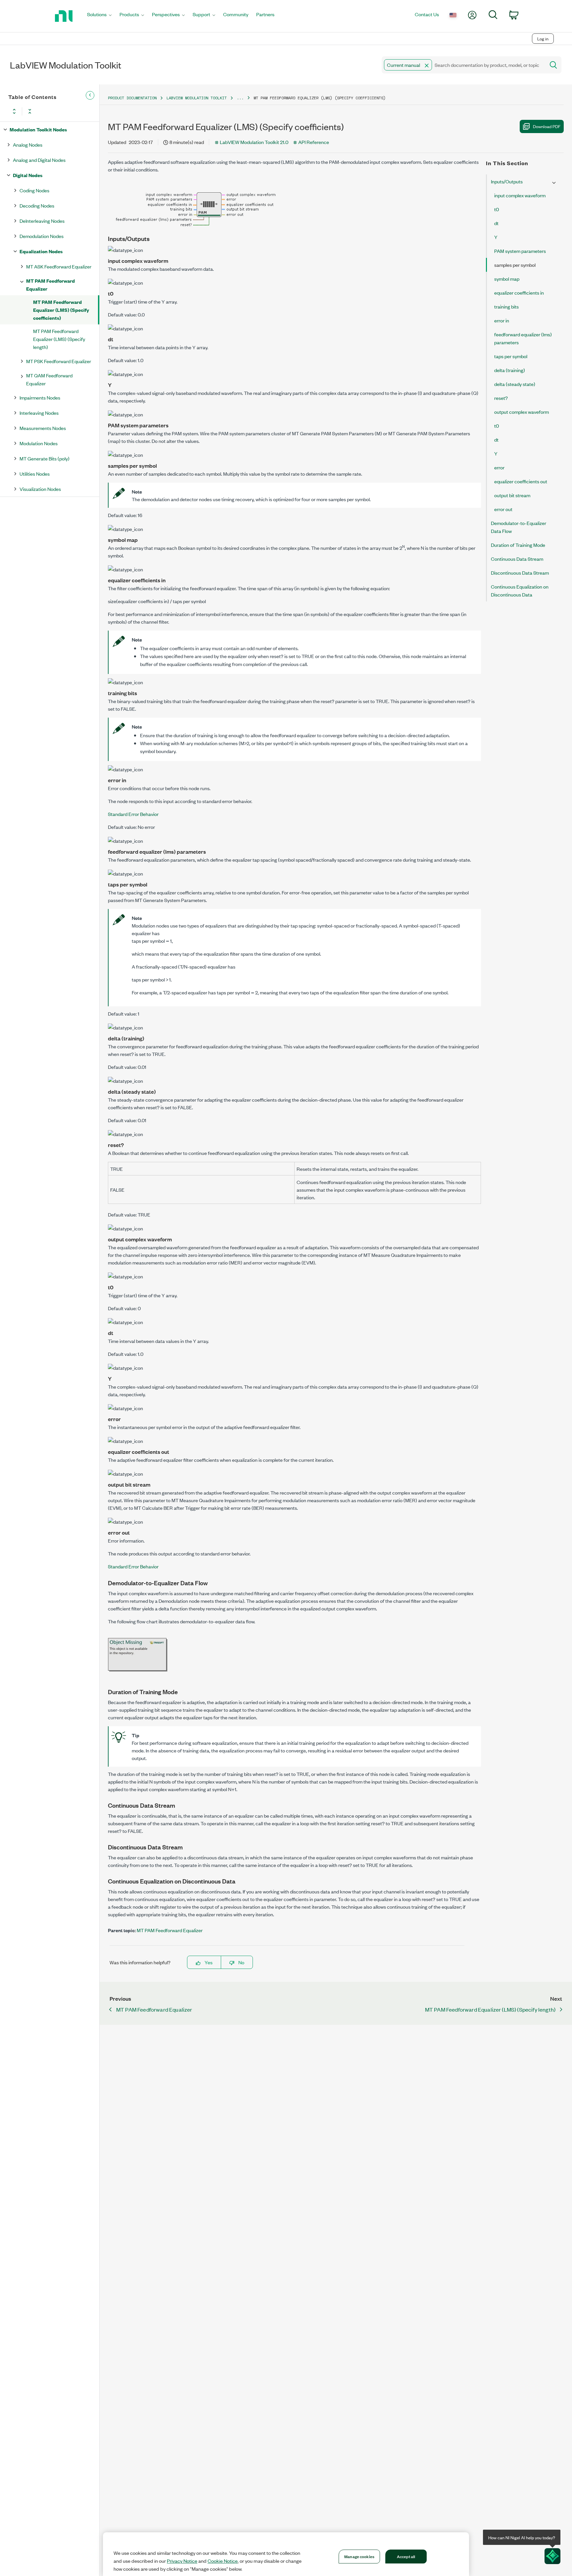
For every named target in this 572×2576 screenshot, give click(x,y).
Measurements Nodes (43, 428)
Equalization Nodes (41, 251)
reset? (501, 398)
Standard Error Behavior (133, 814)
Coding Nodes (34, 190)
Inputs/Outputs (507, 181)
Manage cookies (359, 2556)
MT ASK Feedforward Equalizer (59, 266)
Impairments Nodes (40, 397)
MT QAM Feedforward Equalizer (49, 379)
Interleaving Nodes (39, 413)
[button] (427, 66)
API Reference (314, 142)
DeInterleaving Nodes (42, 221)
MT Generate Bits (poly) (45, 458)
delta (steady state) (515, 384)
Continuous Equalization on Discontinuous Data (520, 590)
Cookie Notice (223, 2561)
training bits (506, 306)
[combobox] (463, 65)
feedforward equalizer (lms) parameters (523, 338)
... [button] (240, 98)
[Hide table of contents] (90, 95)
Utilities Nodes (35, 474)
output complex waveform (522, 412)
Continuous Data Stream (517, 559)
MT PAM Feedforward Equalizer (50, 285)
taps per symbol (511, 356)
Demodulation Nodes (42, 236)
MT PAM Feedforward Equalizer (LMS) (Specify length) (59, 339)
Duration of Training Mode (518, 545)
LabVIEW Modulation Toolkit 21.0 (254, 142)
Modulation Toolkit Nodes (38, 129)
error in (502, 320)
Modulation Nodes (39, 443)
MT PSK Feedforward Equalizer (59, 361)
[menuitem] (99, 16)
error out (503, 509)
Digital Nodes (28, 175)
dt (496, 223)
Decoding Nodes (37, 205)
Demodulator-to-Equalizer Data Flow (519, 527)
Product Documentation (132, 98)
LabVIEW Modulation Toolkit (197, 98)
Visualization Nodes (40, 489)
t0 (497, 209)
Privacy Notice (182, 2561)
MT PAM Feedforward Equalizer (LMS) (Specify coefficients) (61, 310)
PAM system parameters (520, 251)
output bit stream (512, 495)
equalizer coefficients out (521, 481)
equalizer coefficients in (519, 292)
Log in (543, 39)
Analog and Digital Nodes (39, 160)
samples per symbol (515, 265)
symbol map (507, 279)
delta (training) (510, 370)
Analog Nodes (28, 144)
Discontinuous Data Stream (520, 572)
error (499, 467)
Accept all (406, 2556)
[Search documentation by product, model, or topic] (553, 65)
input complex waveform (520, 195)
